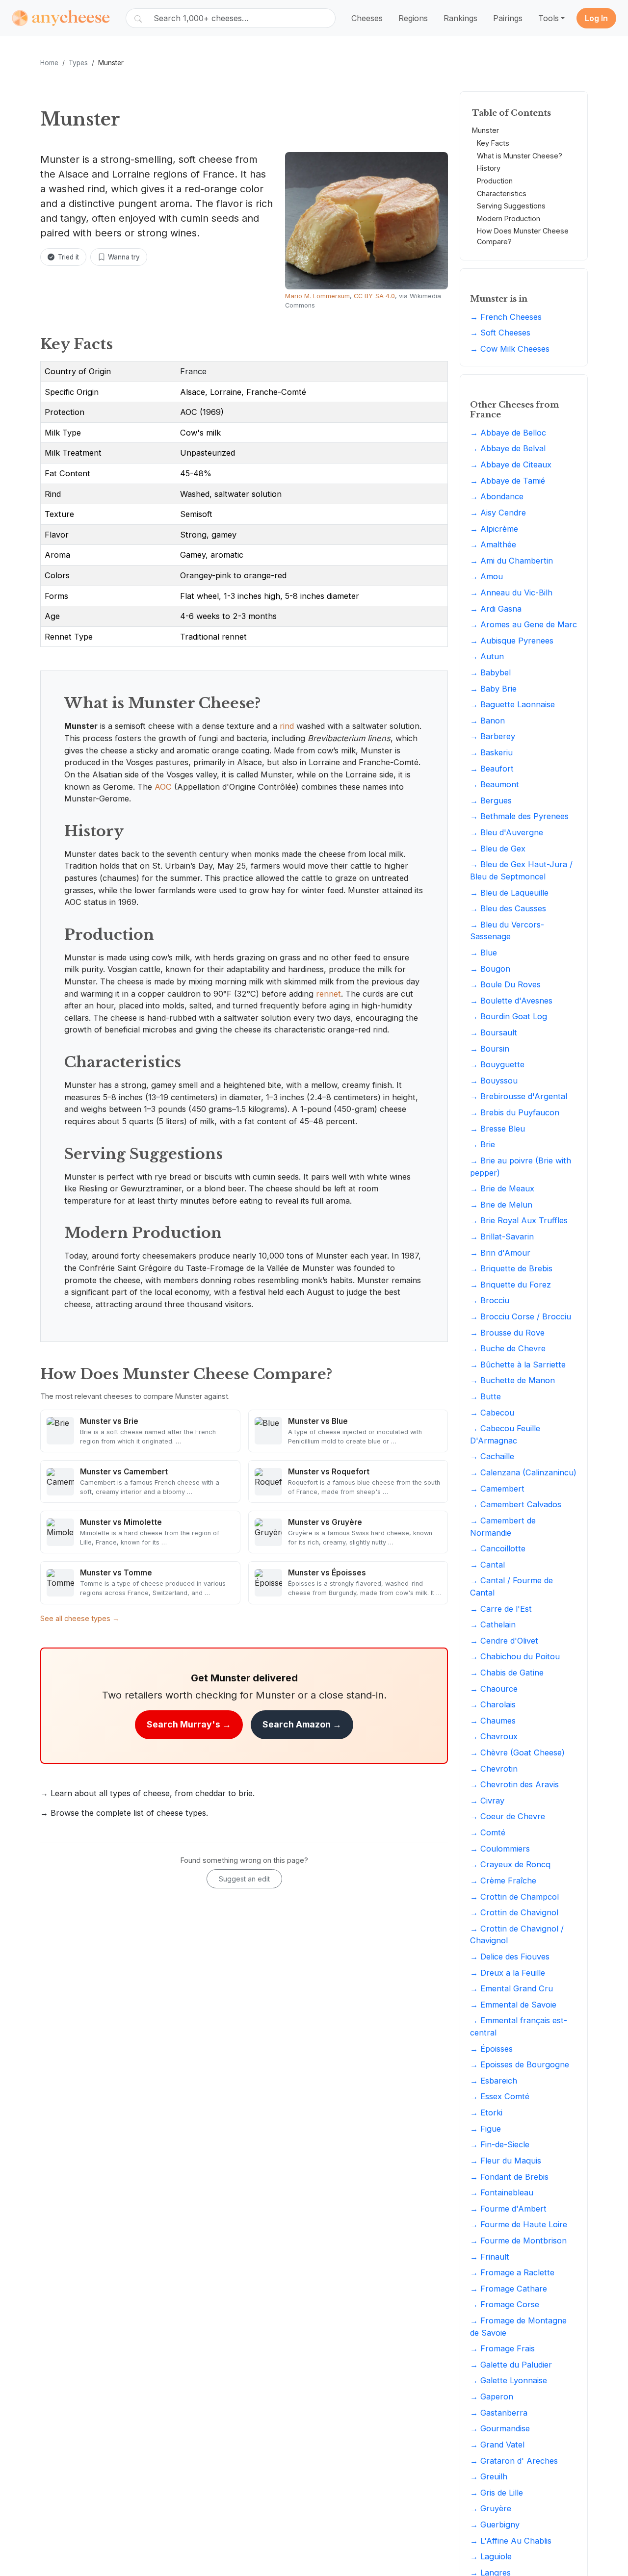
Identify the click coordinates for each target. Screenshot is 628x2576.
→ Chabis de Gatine (507, 1673)
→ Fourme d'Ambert (508, 2209)
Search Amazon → (302, 1724)
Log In (596, 18)
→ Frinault (490, 2257)
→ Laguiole (491, 2556)
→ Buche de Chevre (508, 1348)
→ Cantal (487, 1565)
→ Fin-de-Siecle (500, 2144)
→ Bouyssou (494, 1081)
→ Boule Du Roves (505, 984)
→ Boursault (494, 1032)
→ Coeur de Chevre (508, 1817)
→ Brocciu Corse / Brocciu (521, 1316)
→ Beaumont (495, 784)
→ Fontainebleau (502, 2192)
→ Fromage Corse (505, 2304)
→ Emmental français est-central (519, 2026)
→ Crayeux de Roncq (510, 1864)
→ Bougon (490, 969)
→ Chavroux (494, 1737)
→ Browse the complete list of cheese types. (124, 1813)
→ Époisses (491, 2049)
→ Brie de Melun (501, 1205)
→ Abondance (497, 496)
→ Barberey (493, 737)
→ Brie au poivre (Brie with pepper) (521, 1167)
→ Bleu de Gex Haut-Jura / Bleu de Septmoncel (521, 870)
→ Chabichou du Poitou (515, 1656)
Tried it (68, 257)
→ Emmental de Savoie (513, 2005)
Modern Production (509, 219)
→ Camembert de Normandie (503, 1527)
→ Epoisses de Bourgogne (520, 2064)
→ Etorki (486, 2112)
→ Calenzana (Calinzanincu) (523, 1472)
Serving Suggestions (511, 206)
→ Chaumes (493, 1721)
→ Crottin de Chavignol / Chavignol (517, 1935)
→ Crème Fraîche (503, 1880)
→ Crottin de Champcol (514, 1897)
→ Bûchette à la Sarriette (518, 1365)
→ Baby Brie (493, 689)
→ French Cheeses (506, 317)
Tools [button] (549, 18)
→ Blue (484, 953)
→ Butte (485, 1396)
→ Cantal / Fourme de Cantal (511, 1586)
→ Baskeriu (491, 752)
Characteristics (502, 193)
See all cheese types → (80, 1618)
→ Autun (487, 656)
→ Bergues (491, 800)
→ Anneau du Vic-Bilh (511, 592)
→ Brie (483, 1144)
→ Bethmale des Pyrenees (519, 817)
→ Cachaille (492, 1457)
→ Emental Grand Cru (511, 1988)
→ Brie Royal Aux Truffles (519, 1220)
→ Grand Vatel (497, 2445)
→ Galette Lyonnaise (509, 2381)
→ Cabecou (492, 1413)
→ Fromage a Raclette (512, 2272)
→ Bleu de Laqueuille (509, 893)
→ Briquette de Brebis (511, 1268)
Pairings (508, 18)
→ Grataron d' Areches (514, 2461)
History (489, 168)
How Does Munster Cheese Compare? (523, 236)
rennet (328, 994)
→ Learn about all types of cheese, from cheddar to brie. (147, 1793)
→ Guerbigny (495, 2524)
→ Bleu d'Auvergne (507, 832)
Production (495, 181)
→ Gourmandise (500, 2428)
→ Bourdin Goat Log (509, 1016)
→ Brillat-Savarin (502, 1236)
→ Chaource (494, 1689)
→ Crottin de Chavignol (514, 1912)
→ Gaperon (492, 2396)
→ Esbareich (494, 2081)
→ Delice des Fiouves (510, 1957)
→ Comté (488, 1832)
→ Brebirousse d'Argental (519, 1097)
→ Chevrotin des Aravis (514, 1784)
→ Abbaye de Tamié (508, 481)
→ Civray (487, 1801)
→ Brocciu (490, 1300)
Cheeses (367, 18)
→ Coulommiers (500, 1849)
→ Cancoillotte (498, 1548)
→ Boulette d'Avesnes (511, 1001)
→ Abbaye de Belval (508, 449)
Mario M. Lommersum (317, 296)
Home (49, 63)
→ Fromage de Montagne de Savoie (518, 2327)
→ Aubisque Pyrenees (512, 641)
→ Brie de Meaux (502, 1188)
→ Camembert (497, 1489)
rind (287, 726)
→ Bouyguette (497, 1064)
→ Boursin (490, 1049)
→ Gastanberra (499, 2413)
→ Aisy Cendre (498, 513)
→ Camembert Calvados (516, 1504)
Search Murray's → (189, 1724)
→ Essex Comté (500, 2097)
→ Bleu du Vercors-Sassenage (507, 931)
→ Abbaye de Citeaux (511, 464)
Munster (485, 131)
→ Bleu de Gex (498, 849)
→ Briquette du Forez (510, 1285)
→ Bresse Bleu (497, 1129)
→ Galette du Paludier (511, 2365)
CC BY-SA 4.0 (374, 296)
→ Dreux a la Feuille (508, 1973)
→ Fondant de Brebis (509, 2177)
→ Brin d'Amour (500, 1253)
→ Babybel (490, 672)
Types (78, 63)
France (193, 371)
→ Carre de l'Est (501, 1609)
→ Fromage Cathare (509, 2289)
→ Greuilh (489, 2476)
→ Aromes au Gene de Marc (523, 624)
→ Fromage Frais (502, 2348)
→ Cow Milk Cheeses (510, 349)
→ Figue (485, 2129)
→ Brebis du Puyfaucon (515, 1112)
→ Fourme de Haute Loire (519, 2224)
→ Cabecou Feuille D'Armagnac (505, 1434)
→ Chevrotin (494, 1769)
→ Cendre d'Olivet (504, 1641)
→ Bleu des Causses (508, 908)
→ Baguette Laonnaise (512, 704)
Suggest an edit (244, 1879)
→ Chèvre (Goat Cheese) (517, 1752)
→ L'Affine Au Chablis (511, 2541)
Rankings (460, 18)
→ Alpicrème (494, 529)
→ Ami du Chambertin (511, 561)
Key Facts (493, 143)
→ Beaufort (492, 769)
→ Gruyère (491, 2508)
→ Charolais (493, 1704)
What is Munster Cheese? (520, 156)
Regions (413, 18)
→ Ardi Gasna (496, 609)
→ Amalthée (493, 544)
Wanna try (124, 257)
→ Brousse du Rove (507, 1333)
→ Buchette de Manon (512, 1381)
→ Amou (486, 576)
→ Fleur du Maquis (506, 2161)
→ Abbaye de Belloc (508, 433)
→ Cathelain (493, 1624)
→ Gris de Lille (497, 2493)
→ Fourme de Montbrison (518, 2241)
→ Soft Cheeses (500, 333)
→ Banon (487, 721)
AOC (163, 787)
